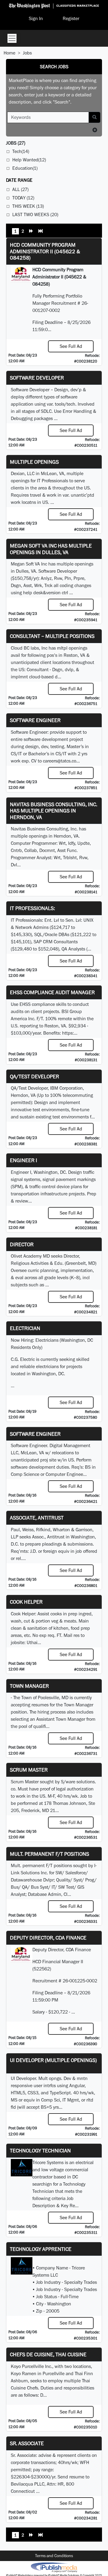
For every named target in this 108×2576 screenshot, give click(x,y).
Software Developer (37, 378)
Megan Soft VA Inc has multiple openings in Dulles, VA (51, 549)
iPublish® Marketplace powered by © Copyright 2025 (54, 2567)
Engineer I (24, 1160)
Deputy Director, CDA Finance (48, 1938)
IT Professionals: (32, 908)
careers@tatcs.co (60, 761)
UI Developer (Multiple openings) (53, 2060)
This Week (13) (28, 206)
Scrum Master (29, 1770)
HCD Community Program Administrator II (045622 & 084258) (45, 251)
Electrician (25, 1328)
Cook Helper (26, 1602)
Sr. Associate (27, 2443)
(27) (16, 143)
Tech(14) (21, 151)
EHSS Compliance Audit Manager (52, 992)
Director (22, 1244)
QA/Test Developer (34, 1076)
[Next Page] (31, 232)
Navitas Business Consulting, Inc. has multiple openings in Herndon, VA (54, 811)
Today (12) (23, 198)
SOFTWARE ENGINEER (35, 1434)
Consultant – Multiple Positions (52, 636)
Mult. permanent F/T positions (49, 1854)
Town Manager (29, 1686)
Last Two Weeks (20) (35, 214)
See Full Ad (71, 346)
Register (71, 18)
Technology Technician (40, 2150)
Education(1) (25, 168)
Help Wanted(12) (29, 160)
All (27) (20, 189)
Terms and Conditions (54, 2556)
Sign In (36, 18)
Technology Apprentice (41, 2249)
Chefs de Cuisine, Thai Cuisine (48, 2354)
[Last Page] (40, 232)
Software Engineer (35, 720)
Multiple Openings (34, 462)
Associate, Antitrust (37, 1518)
